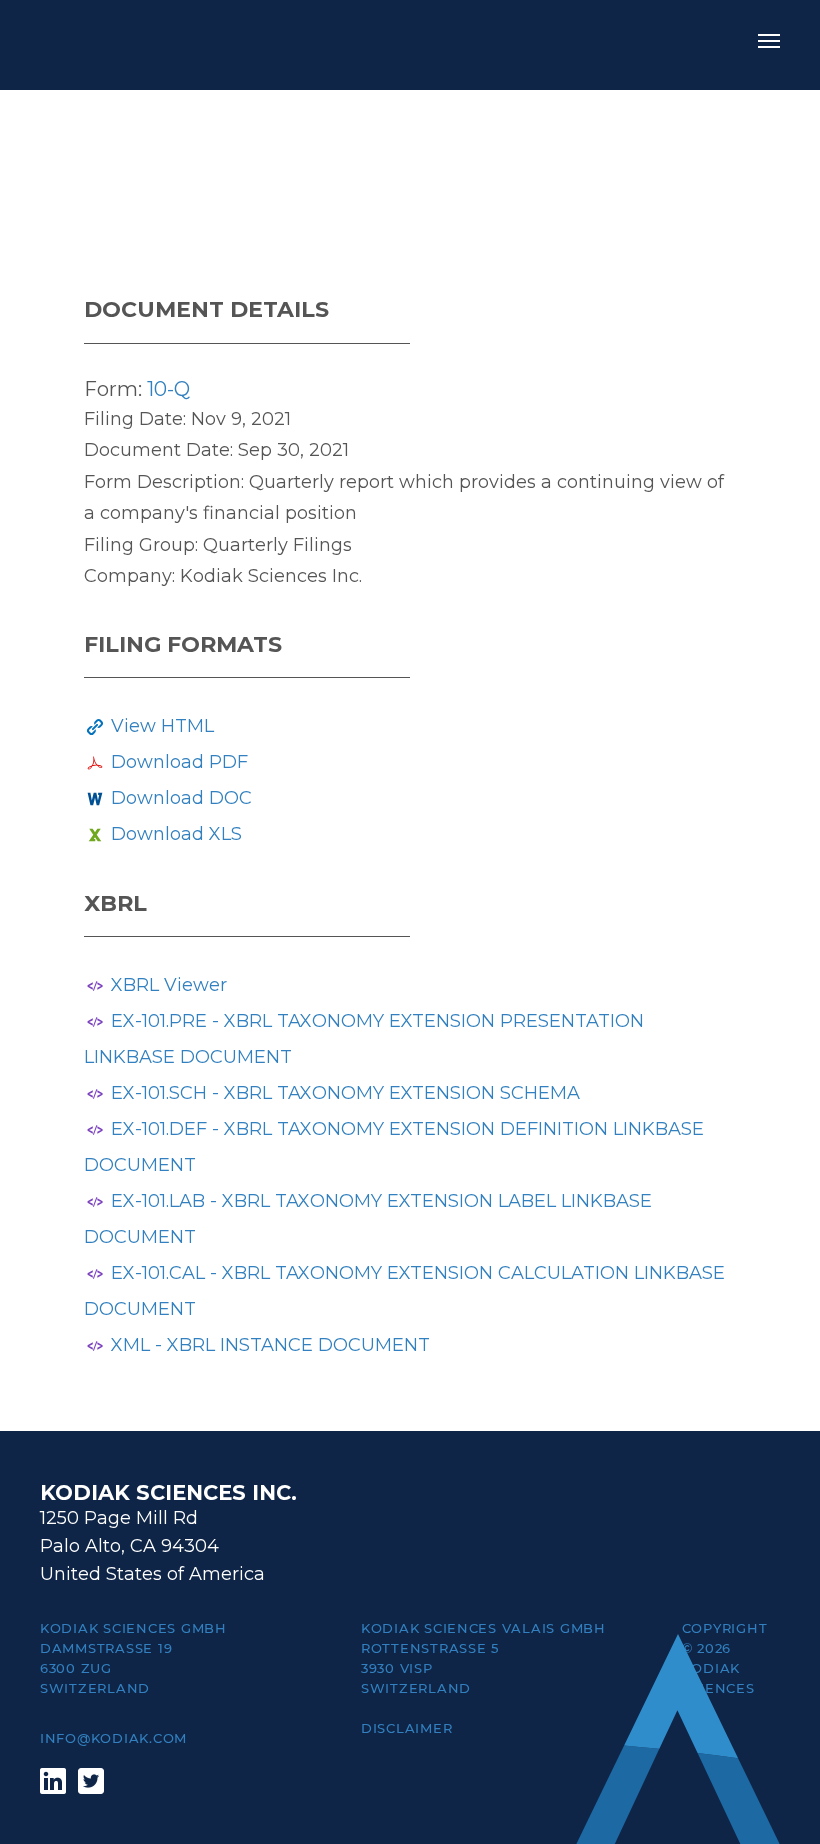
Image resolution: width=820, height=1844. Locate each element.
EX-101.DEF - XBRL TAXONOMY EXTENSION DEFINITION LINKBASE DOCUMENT (394, 1147)
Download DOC (181, 798)
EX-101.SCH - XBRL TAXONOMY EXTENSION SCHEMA (345, 1093)
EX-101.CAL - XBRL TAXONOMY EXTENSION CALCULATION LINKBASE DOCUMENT (404, 1291)
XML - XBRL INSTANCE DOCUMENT (270, 1345)
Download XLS (176, 834)
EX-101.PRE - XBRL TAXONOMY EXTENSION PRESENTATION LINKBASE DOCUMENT (364, 1039)
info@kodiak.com (113, 1738)
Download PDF (179, 762)
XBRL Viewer (169, 985)
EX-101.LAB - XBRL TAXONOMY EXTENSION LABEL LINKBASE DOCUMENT (368, 1219)
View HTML (162, 726)
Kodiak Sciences (130, 45)
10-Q (168, 389)
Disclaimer (406, 1728)
